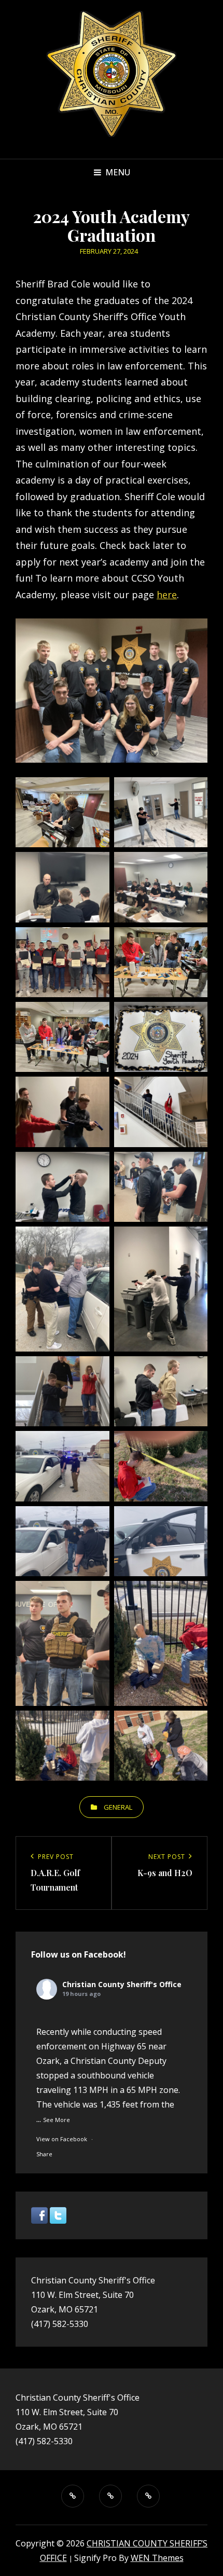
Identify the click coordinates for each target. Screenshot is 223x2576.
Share (44, 2154)
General (118, 1807)
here (167, 595)
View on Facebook (62, 2139)
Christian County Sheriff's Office (122, 1984)
